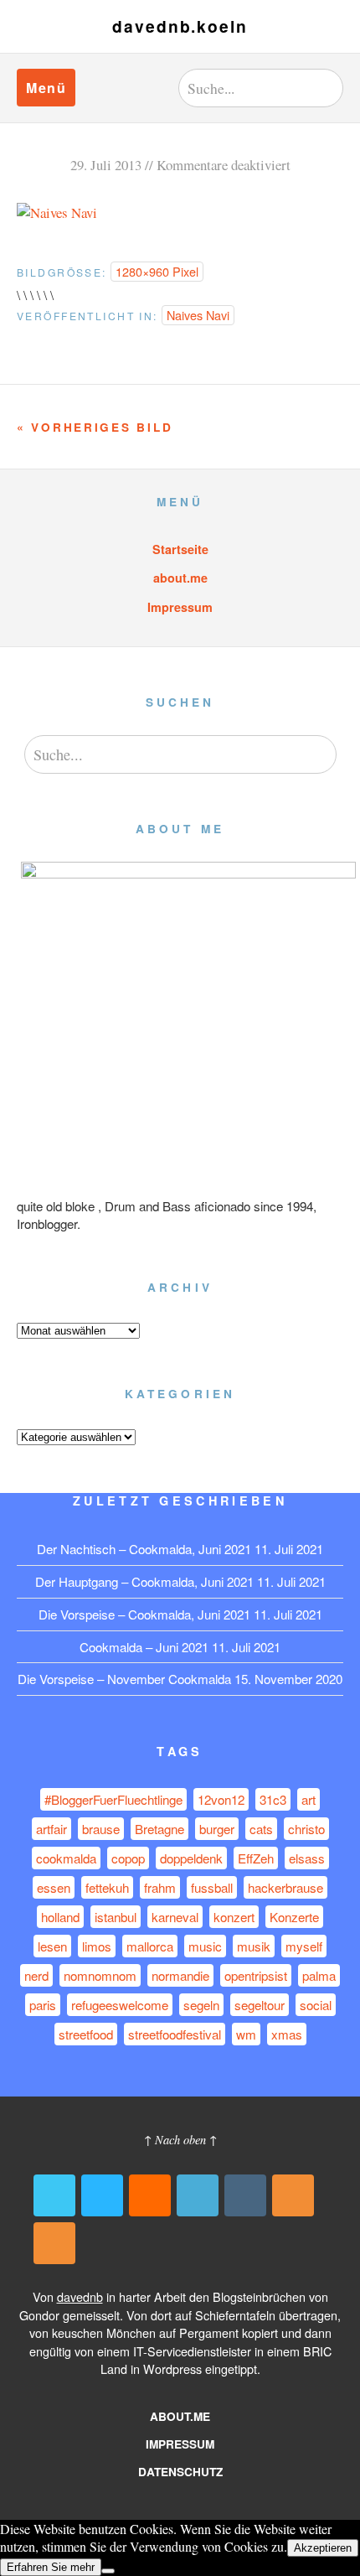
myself (304, 1946)
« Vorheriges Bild (95, 427)
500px (102, 2195)
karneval (175, 1917)
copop (128, 1858)
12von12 (221, 1799)
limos (97, 1946)
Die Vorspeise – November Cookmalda (124, 1679)
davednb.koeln (180, 26)
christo (306, 1829)
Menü (46, 88)
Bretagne (159, 1829)
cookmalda (66, 1858)
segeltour (260, 2005)
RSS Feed (293, 2195)
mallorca (150, 1946)
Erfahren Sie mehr (51, 2567)
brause (101, 1829)
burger (217, 1829)
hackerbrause (285, 1887)
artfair (51, 1829)
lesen (52, 1946)
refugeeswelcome (120, 2005)
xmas (287, 2034)
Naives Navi (198, 315)
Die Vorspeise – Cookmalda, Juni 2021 (144, 1614)
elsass (307, 1858)
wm (246, 2034)
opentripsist (256, 1975)
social (316, 2005)
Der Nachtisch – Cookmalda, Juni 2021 (144, 1549)
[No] (108, 2571)
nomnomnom (100, 1975)
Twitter (54, 2195)
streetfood (86, 2034)
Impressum (180, 607)
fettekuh (107, 1887)
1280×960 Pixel (157, 271)
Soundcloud (150, 2195)
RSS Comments (54, 2243)
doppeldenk (191, 1858)
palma (319, 1975)
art (309, 1799)
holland (60, 1917)
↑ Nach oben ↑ (180, 2140)
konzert (234, 1917)
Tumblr (245, 2195)
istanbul (116, 1917)
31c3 (273, 1799)
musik (254, 1946)
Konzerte (294, 1917)
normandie (180, 1975)
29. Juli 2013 (106, 165)
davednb (80, 2296)
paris (43, 2005)
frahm (160, 1887)
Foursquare (198, 2195)
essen (54, 1887)
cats (261, 1829)
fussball (212, 1887)
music (205, 1946)
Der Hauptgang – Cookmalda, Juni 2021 (144, 1581)
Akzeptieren (323, 2548)
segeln (201, 2005)
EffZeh (256, 1858)
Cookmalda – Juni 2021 (144, 1647)
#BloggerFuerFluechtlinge (113, 1799)
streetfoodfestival (175, 2034)
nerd (36, 1975)
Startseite (180, 549)
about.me (180, 578)
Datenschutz (180, 2472)
